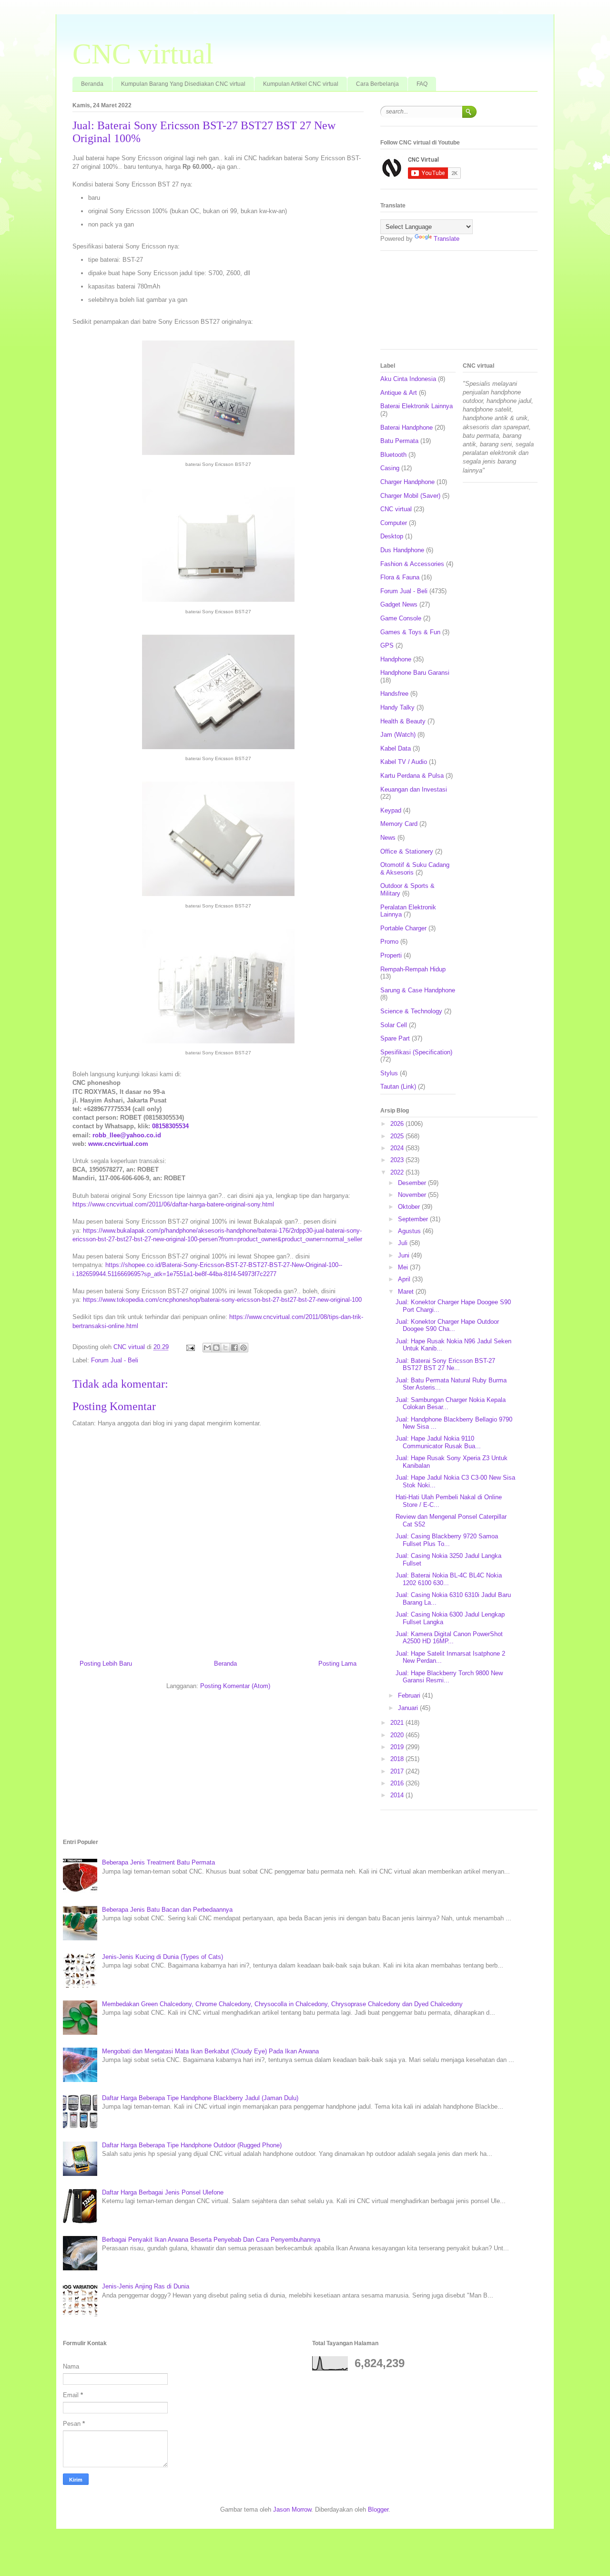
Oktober (410, 1207)
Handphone (396, 659)
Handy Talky (397, 707)
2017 (398, 1771)
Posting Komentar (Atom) (235, 1686)
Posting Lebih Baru (106, 1664)
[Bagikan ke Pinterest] (244, 1348)
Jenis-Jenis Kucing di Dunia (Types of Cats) (163, 1957)
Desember (413, 1183)
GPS (387, 645)
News (388, 838)
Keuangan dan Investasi (414, 789)
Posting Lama (337, 1664)
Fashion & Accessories (412, 564)
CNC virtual (143, 54)
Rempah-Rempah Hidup (413, 969)
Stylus (389, 1073)
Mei (404, 1267)
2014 (398, 1795)
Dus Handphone (402, 550)
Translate (447, 239)
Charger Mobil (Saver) (410, 496)
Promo (389, 942)
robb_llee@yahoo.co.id (127, 1135)
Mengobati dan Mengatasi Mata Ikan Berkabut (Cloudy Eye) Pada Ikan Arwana (210, 2051)
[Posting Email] (190, 1347)
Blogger (378, 2509)
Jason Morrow (292, 2509)
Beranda (92, 84)
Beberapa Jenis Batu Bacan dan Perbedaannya (167, 1910)
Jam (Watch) (398, 735)
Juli (404, 1243)
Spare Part (395, 1038)
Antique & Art (399, 393)
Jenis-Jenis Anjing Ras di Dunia (146, 2286)
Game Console (401, 618)
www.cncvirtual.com (118, 1144)
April (405, 1279)
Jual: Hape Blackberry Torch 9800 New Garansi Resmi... (449, 1677)
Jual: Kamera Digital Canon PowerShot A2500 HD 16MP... (449, 1638)
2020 (398, 1735)
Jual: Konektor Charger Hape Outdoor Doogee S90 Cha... (447, 1325)
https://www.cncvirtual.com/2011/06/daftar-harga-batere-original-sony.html (173, 1204)
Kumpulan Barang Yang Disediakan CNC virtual (183, 84)
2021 (398, 1723)
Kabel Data (396, 748)
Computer (394, 523)
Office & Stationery (407, 851)
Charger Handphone (407, 482)
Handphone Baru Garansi (415, 673)
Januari (409, 1708)
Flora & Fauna (400, 577)
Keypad (391, 810)
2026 (398, 1124)
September (414, 1219)
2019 (398, 1747)
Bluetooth (393, 455)
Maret (407, 1292)
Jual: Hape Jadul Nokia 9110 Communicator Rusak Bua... (438, 1442)
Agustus (410, 1231)
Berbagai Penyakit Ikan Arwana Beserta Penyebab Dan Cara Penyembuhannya (211, 2240)
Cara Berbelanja (377, 84)
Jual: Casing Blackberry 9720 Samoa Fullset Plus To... (447, 1540)
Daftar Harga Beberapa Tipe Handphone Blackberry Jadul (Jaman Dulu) (200, 2098)
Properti (391, 955)
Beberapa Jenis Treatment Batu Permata (158, 1862)
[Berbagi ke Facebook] (234, 1348)
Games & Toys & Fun (410, 632)
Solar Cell (394, 1025)
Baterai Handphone (407, 428)
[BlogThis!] (216, 1348)
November (413, 1195)
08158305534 (170, 1126)
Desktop (392, 536)
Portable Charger (403, 928)
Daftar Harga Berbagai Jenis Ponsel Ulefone (163, 2192)
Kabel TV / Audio (404, 762)
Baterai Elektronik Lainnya (417, 406)
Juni (405, 1255)
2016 (398, 1783)
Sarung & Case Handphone (418, 990)
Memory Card (399, 824)
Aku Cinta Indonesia (408, 379)
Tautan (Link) (398, 1087)
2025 (398, 1136)
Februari (410, 1695)
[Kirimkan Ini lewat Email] (207, 1348)
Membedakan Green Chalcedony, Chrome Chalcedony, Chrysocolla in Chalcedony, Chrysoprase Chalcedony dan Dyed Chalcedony (282, 2004)
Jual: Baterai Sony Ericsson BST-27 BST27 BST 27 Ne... (445, 1365)
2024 (398, 1148)
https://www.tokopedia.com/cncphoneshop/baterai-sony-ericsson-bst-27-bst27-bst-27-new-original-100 (222, 1300)
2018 (398, 1759)
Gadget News (399, 604)
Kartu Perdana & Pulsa (412, 776)
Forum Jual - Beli (115, 1360)
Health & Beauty (403, 721)
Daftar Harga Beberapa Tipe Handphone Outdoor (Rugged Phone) (192, 2145)
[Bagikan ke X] (225, 1348)
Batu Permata (399, 441)
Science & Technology (411, 1011)
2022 (398, 1172)
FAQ (422, 84)
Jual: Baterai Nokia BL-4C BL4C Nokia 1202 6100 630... (449, 1579)
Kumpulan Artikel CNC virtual (301, 84)
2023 (398, 1160)
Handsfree (394, 694)
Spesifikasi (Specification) (416, 1052)
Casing (390, 468)
